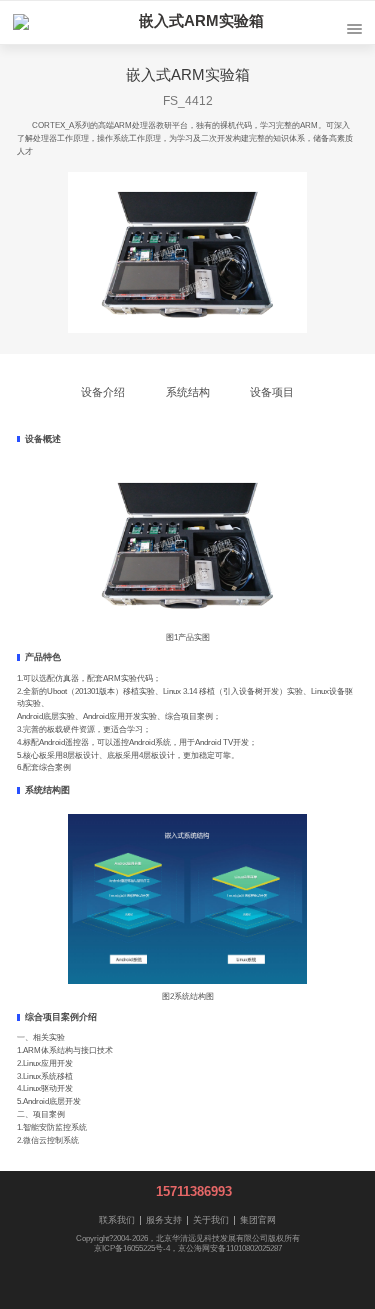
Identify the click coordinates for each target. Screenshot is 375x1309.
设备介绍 (103, 392)
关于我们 (211, 1220)
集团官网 (258, 1220)
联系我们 (117, 1220)
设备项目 (272, 392)
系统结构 (188, 392)
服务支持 (164, 1220)
